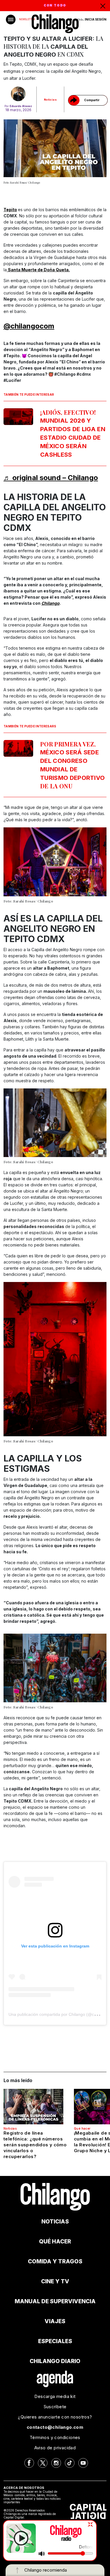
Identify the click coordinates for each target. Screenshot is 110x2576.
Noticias (50, 100)
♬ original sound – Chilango (51, 478)
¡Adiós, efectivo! (73, 433)
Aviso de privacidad (55, 2448)
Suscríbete (55, 2407)
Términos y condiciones (55, 2437)
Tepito (10, 210)
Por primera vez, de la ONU (72, 765)
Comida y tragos (55, 2261)
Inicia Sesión (96, 19)
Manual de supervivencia (55, 2301)
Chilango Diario (55, 2361)
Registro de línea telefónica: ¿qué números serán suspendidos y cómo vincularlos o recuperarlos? (35, 2145)
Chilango (50, 603)
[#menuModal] (11, 20)
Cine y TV (55, 2281)
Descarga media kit (55, 2396)
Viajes (55, 2321)
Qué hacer (82, 2128)
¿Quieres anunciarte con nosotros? (55, 2417)
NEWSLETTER (27, 19)
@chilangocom (29, 326)
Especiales (55, 2341)
